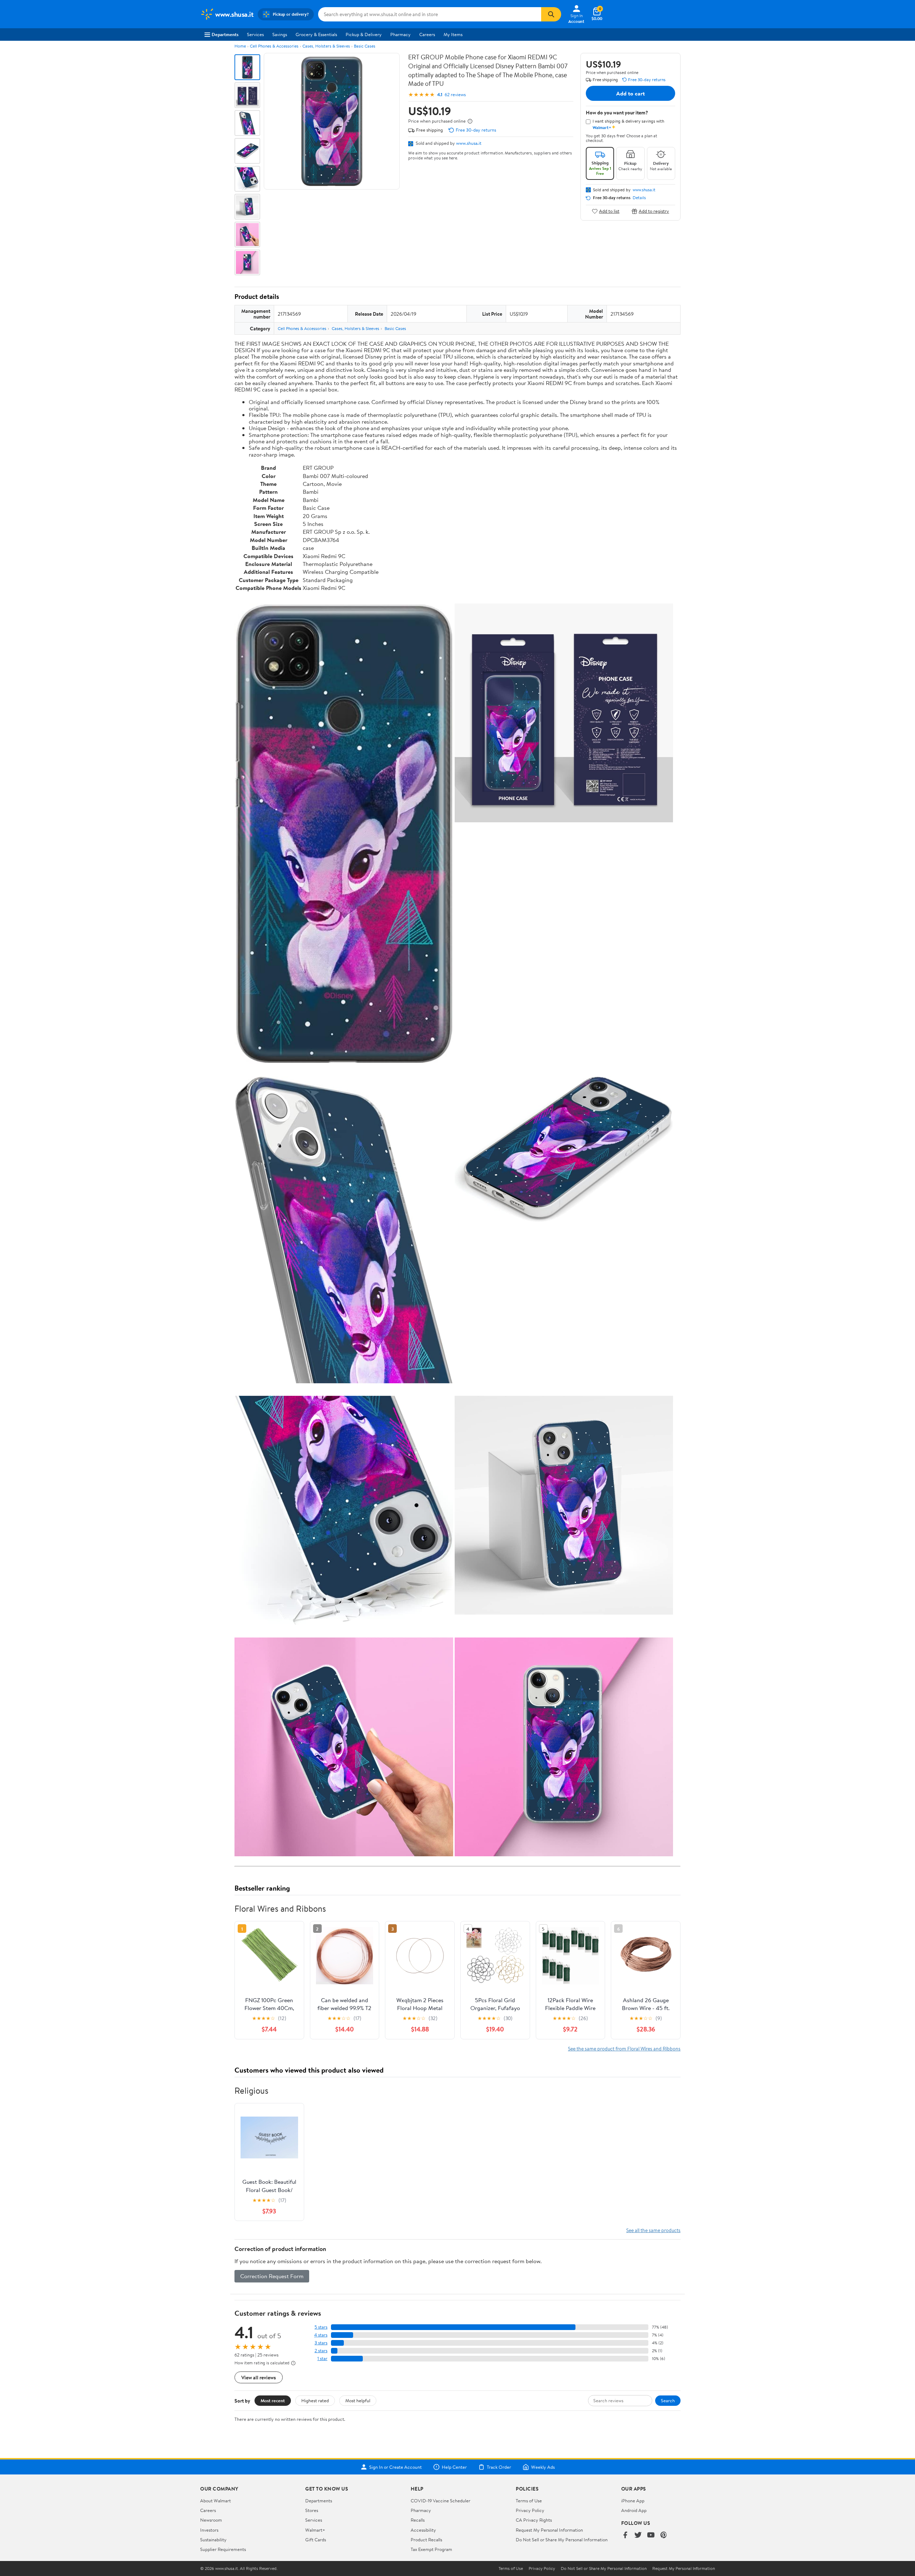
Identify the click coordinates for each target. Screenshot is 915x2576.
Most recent (273, 2400)
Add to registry (654, 211)
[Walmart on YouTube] (651, 2535)
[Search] (551, 14)
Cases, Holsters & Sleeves (326, 46)
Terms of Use (529, 2501)
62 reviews (455, 95)
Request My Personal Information (549, 2530)
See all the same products (653, 2230)
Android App (634, 2510)
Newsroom (211, 2520)
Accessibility (423, 2530)
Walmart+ (315, 2530)
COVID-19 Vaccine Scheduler (441, 2501)
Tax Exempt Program (431, 2549)
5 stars (321, 2327)
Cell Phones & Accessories (274, 46)
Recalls (418, 2520)
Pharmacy (400, 34)
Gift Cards (316, 2540)
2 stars (321, 2351)
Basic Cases (365, 46)
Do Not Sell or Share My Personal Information (562, 2540)
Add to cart (630, 93)
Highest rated (315, 2400)
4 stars (321, 2335)
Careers (427, 34)
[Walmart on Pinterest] (664, 2535)
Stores (312, 2510)
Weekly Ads (543, 2467)
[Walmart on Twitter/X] (638, 2535)
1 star (322, 2358)
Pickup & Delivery (364, 34)
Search (668, 2400)
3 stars (321, 2343)
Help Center (454, 2467)
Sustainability (213, 2540)
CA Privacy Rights (534, 2520)
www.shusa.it (469, 143)
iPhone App (633, 2501)
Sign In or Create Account (395, 2467)
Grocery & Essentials (316, 34)
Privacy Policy (530, 2510)
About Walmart (216, 2501)
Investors (209, 2530)
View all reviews (259, 2377)
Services (255, 34)
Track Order (499, 2467)
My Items (453, 34)
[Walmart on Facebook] (625, 2535)
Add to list (609, 211)
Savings (280, 34)
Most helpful (358, 2400)
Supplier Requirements (223, 2549)
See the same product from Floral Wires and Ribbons (624, 2048)
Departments (225, 34)
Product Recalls (426, 2540)
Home (240, 46)
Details (639, 198)
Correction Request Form (272, 2276)
